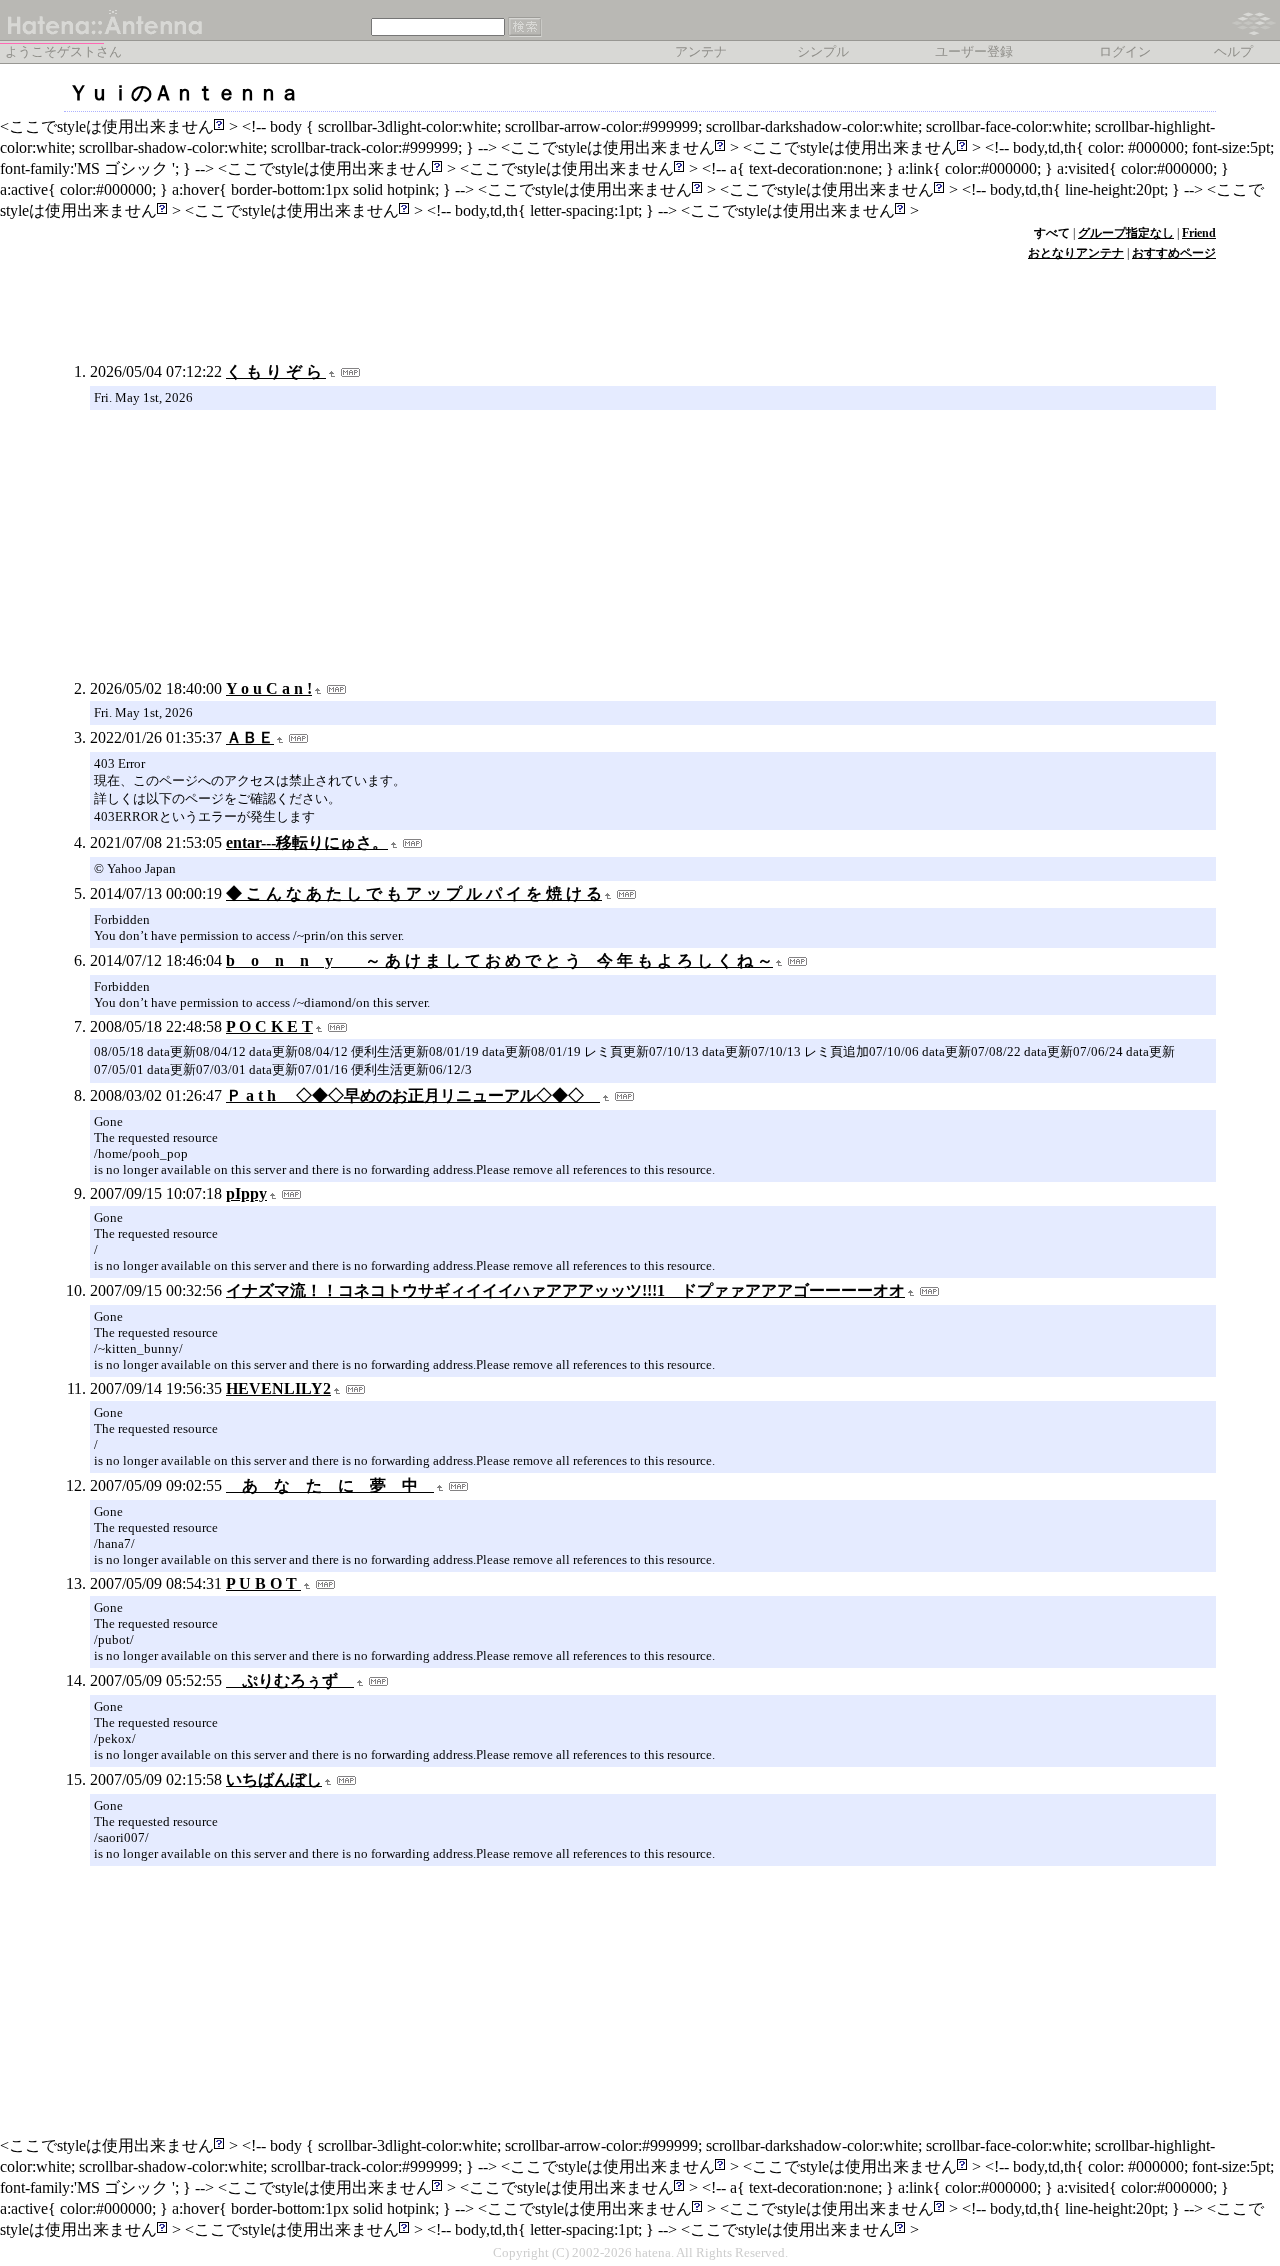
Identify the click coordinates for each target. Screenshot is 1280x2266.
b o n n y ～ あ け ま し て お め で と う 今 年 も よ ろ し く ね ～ (499, 960)
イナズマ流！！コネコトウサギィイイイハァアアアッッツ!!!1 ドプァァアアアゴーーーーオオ (565, 1290)
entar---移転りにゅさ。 (307, 842)
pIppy (246, 1193)
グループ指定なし (1126, 233)
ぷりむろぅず (290, 1680)
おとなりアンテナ (1076, 253)
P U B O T (263, 1583)
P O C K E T (269, 1026)
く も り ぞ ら (276, 371)
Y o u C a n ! (269, 688)
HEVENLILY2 (278, 1388)
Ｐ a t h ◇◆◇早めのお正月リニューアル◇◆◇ (413, 1095)
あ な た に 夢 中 (330, 1485)
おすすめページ (1174, 253)
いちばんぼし (274, 1779)
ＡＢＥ (250, 737)
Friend (1199, 233)
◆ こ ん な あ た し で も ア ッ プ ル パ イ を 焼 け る (414, 893)
